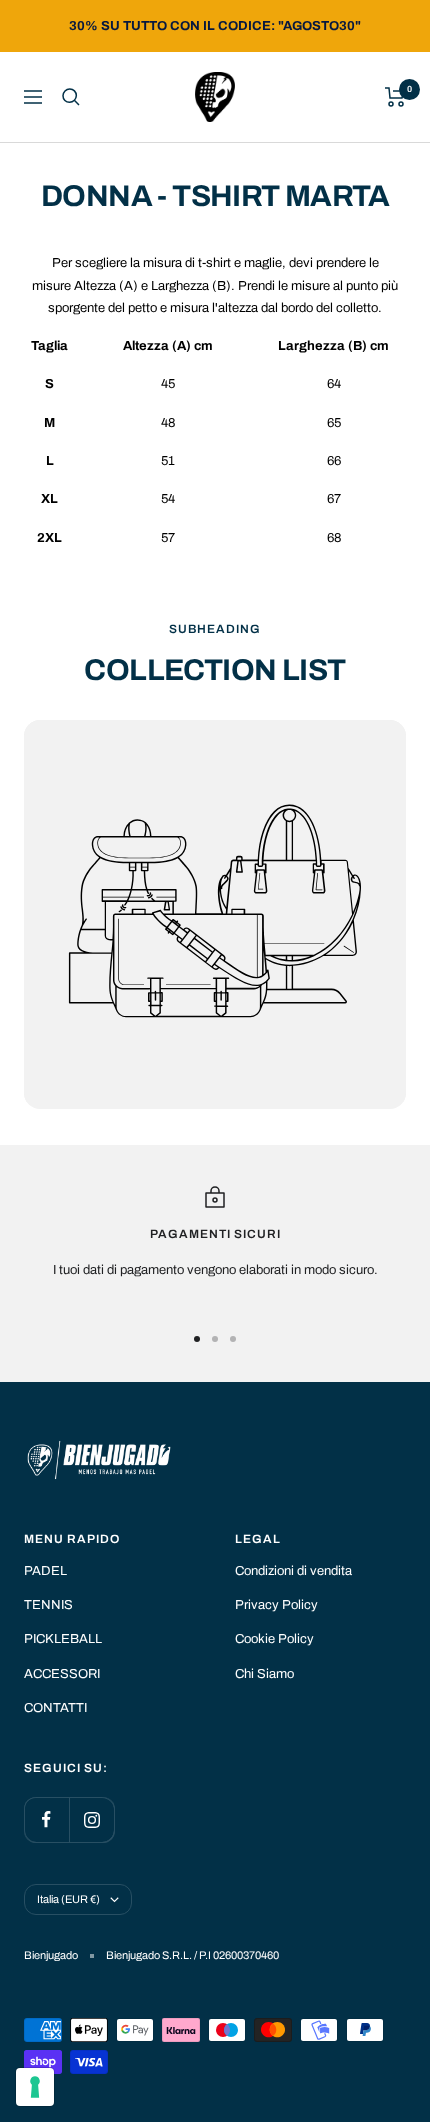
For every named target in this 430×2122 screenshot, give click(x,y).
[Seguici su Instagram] (91, 1819)
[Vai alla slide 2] (215, 1339)
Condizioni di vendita (293, 1571)
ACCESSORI (62, 1674)
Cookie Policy (274, 1639)
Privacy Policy (276, 1605)
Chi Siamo (264, 1674)
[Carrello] (395, 97)
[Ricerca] (71, 97)
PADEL (45, 1571)
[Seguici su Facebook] (46, 1819)
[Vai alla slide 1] (197, 1339)
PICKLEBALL (63, 1639)
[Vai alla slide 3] (233, 1339)
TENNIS (48, 1605)
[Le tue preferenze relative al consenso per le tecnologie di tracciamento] (35, 2087)
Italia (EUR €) (68, 1899)
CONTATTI (55, 1708)
